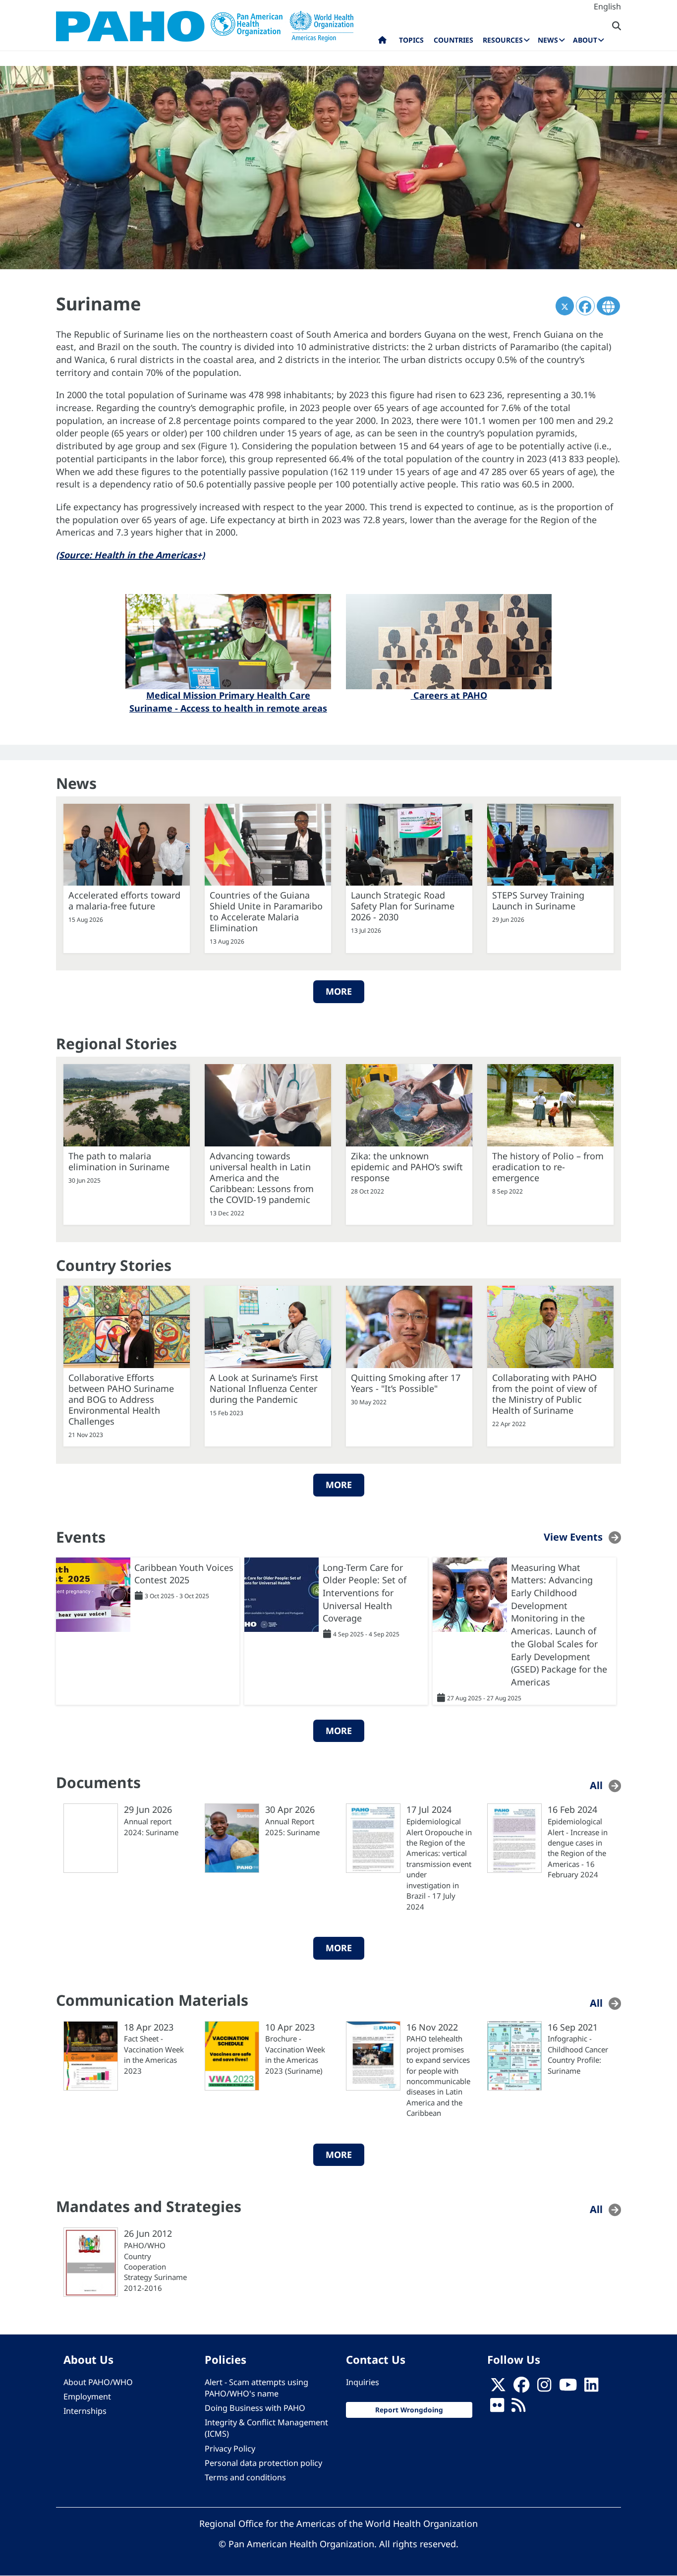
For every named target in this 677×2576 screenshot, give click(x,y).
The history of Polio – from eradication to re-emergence (548, 1167)
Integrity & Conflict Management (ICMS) (266, 2428)
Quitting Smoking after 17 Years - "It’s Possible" (406, 1383)
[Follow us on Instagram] (544, 2388)
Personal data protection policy (263, 2463)
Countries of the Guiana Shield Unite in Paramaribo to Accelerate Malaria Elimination (266, 911)
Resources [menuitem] (503, 40)
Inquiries (363, 2382)
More (339, 991)
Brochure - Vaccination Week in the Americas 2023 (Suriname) (295, 2054)
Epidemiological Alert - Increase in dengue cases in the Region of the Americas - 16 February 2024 (578, 1848)
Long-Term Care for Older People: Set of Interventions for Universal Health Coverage (365, 1593)
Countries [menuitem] (453, 40)
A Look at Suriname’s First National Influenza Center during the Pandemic (264, 1388)
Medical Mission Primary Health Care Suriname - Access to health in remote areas (228, 702)
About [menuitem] (585, 40)
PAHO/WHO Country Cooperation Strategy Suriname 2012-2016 (155, 2267)
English (607, 6)
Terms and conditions (245, 2477)
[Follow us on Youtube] (568, 2388)
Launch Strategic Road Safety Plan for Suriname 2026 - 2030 (403, 906)
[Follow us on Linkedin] (591, 2388)
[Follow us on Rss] (518, 2408)
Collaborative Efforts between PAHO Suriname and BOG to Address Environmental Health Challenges (121, 1399)
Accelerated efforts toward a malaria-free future (124, 900)
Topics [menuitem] (411, 40)
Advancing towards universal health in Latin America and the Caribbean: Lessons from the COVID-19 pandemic (262, 1178)
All (596, 1785)
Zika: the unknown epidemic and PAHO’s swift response (407, 1167)
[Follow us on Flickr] (497, 2408)
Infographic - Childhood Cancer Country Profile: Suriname (578, 2054)
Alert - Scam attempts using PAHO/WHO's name (256, 2388)
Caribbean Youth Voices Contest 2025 (184, 1574)
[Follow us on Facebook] (521, 2388)
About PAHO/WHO (98, 2382)
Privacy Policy (230, 2449)
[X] (498, 2388)
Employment (87, 2396)
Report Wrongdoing (409, 2410)
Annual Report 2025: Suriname (292, 1827)
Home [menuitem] (382, 42)
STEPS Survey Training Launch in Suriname (538, 900)
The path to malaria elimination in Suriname (119, 1161)
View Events (573, 1536)
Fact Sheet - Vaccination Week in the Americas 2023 (154, 2054)
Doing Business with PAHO (255, 2408)
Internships (85, 2411)
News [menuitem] (548, 40)
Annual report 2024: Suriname (151, 1827)
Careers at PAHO (449, 695)
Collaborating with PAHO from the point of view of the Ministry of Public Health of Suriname (544, 1394)
